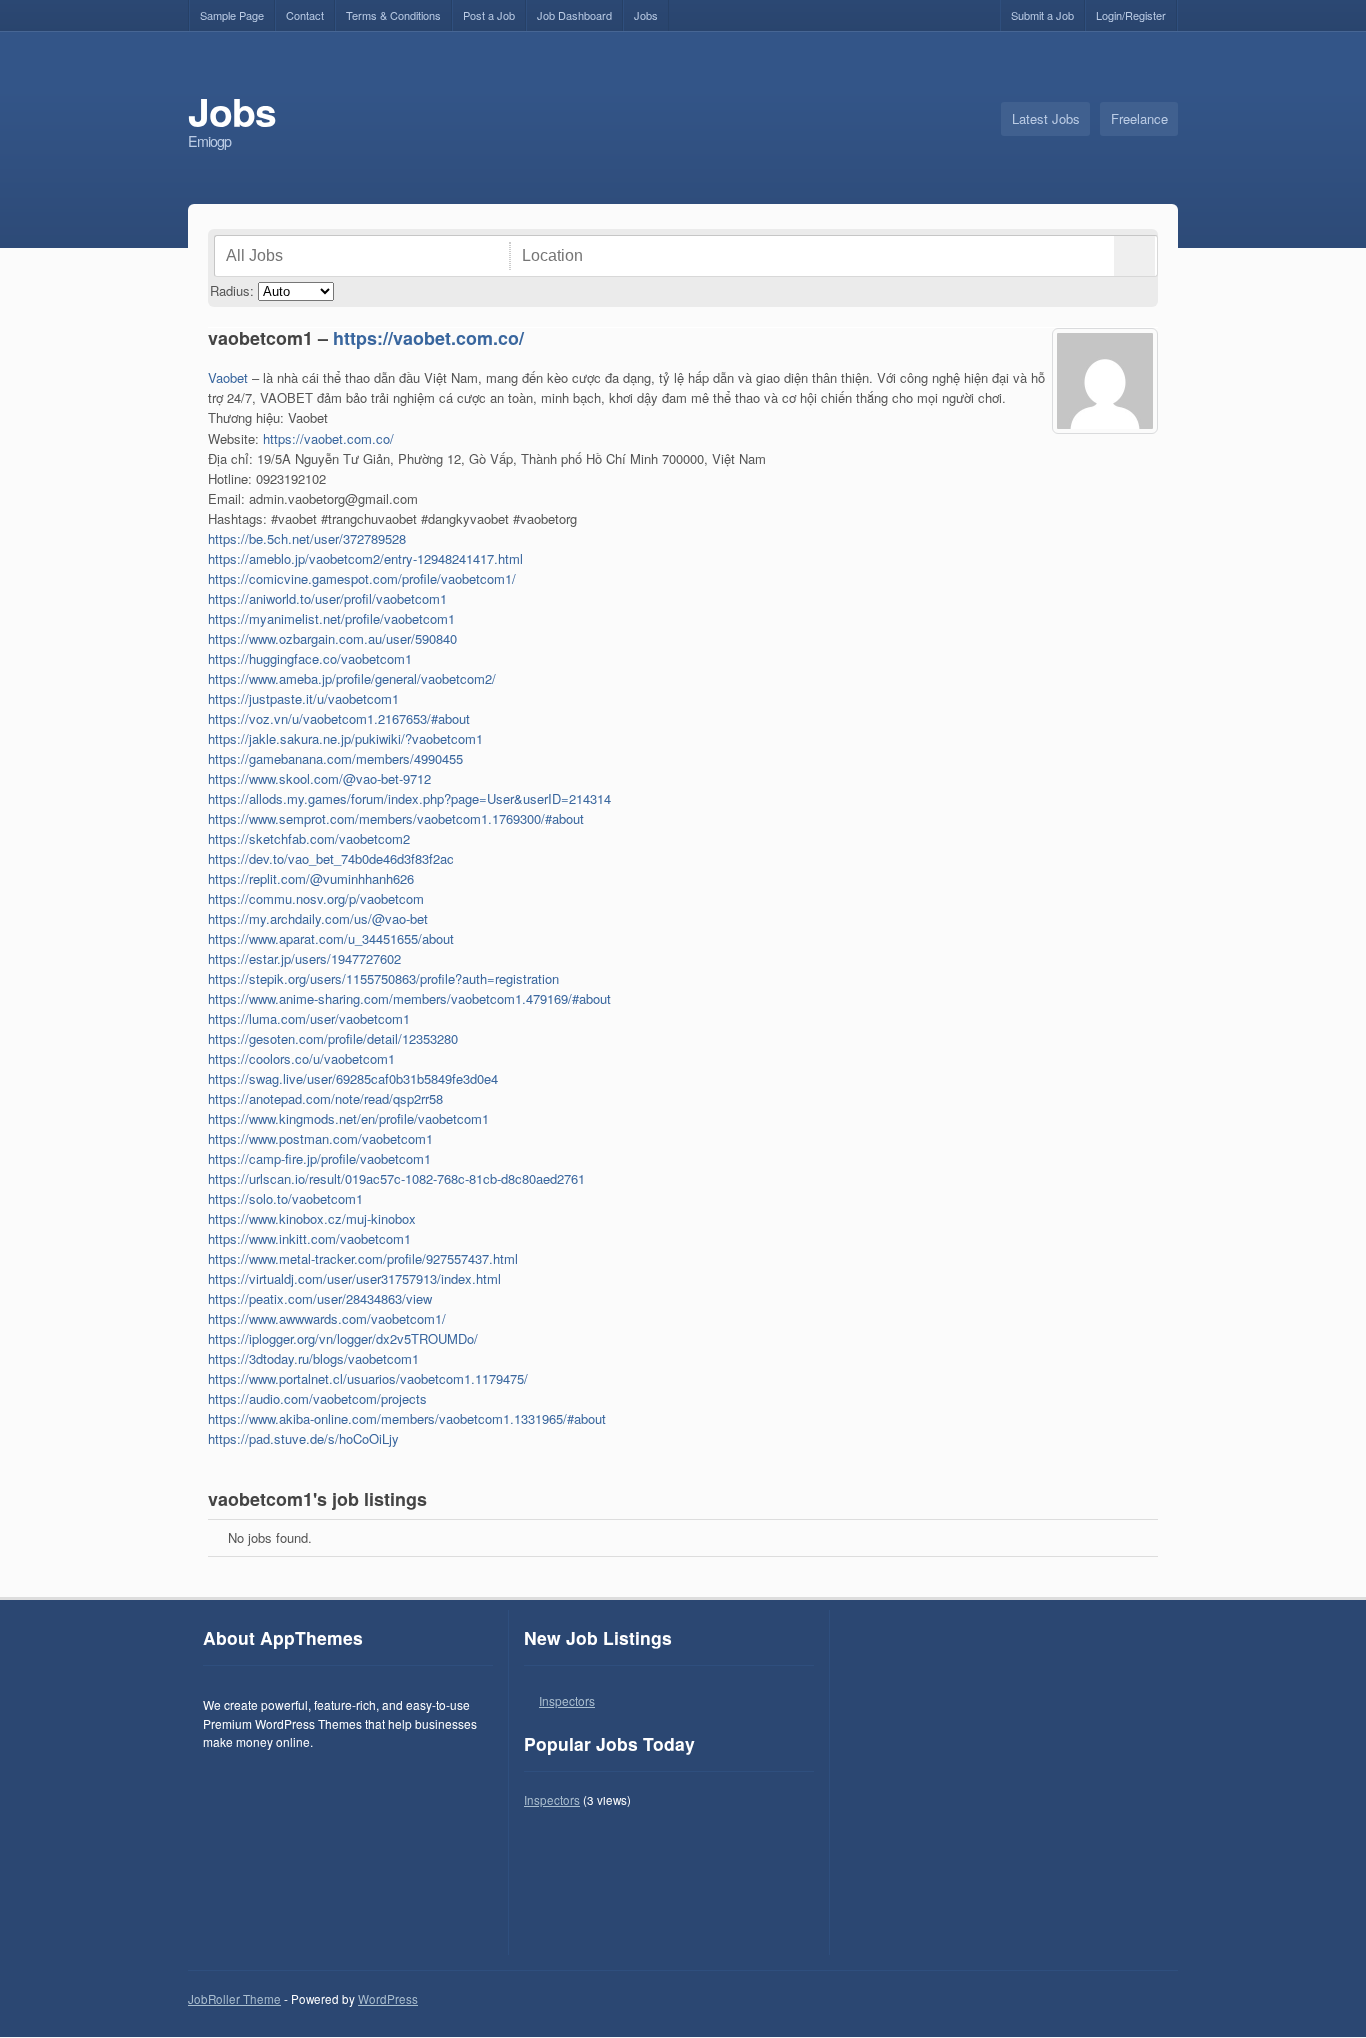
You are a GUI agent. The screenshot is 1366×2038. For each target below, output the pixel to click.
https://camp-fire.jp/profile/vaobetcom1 (319, 1158)
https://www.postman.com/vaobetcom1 (320, 1138)
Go (1134, 256)
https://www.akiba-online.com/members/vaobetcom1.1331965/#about (407, 1418)
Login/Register (1131, 15)
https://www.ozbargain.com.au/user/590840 (332, 638)
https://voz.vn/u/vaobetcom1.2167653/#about (339, 718)
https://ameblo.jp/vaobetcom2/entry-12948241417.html (365, 558)
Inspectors (567, 1700)
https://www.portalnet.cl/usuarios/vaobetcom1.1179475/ (368, 1378)
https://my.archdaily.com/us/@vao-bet (318, 918)
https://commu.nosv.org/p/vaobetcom (316, 898)
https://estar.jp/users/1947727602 (304, 958)
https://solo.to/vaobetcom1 (285, 1198)
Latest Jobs (1046, 118)
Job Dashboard (574, 15)
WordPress (388, 1999)
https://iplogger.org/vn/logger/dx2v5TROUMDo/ (343, 1338)
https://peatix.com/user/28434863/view (320, 1298)
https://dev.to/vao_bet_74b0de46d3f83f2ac (331, 858)
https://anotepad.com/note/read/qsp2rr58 (325, 1098)
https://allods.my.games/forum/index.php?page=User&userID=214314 (409, 798)
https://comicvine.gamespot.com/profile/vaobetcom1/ (362, 578)
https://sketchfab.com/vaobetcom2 (309, 838)
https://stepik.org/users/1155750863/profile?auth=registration (383, 978)
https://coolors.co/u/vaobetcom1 (301, 1058)
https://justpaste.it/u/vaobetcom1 (303, 698)
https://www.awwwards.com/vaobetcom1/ (327, 1318)
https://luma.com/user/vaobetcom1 (309, 1018)
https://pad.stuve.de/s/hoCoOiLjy (303, 1438)
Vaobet (228, 377)
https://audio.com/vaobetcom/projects (317, 1398)
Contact (305, 15)
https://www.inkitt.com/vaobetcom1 (309, 1238)
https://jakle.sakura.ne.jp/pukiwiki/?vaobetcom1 (345, 738)
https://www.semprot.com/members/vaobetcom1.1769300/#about (396, 818)
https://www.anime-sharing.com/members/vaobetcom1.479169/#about (409, 998)
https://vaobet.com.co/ (428, 338)
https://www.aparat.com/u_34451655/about (331, 938)
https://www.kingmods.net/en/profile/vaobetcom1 (348, 1118)
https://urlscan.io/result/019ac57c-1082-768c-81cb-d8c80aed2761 (396, 1178)
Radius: (232, 290)
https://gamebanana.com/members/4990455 (335, 758)
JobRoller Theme (234, 1999)
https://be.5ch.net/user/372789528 (307, 538)
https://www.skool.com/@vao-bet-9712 (319, 778)
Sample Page (232, 15)
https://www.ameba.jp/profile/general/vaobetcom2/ (352, 678)
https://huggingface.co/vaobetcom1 (310, 658)
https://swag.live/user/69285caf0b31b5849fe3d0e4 (353, 1078)
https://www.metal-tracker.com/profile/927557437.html (363, 1258)
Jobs (646, 15)
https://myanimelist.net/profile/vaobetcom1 (331, 618)
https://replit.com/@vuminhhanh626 (311, 878)
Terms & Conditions (393, 15)
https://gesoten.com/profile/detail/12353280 (333, 1038)
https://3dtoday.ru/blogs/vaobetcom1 (313, 1358)
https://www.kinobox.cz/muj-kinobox (312, 1218)
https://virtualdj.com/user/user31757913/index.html (354, 1278)
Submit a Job (1042, 15)
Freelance (1139, 118)
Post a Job (489, 15)
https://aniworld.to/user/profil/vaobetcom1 (327, 598)
